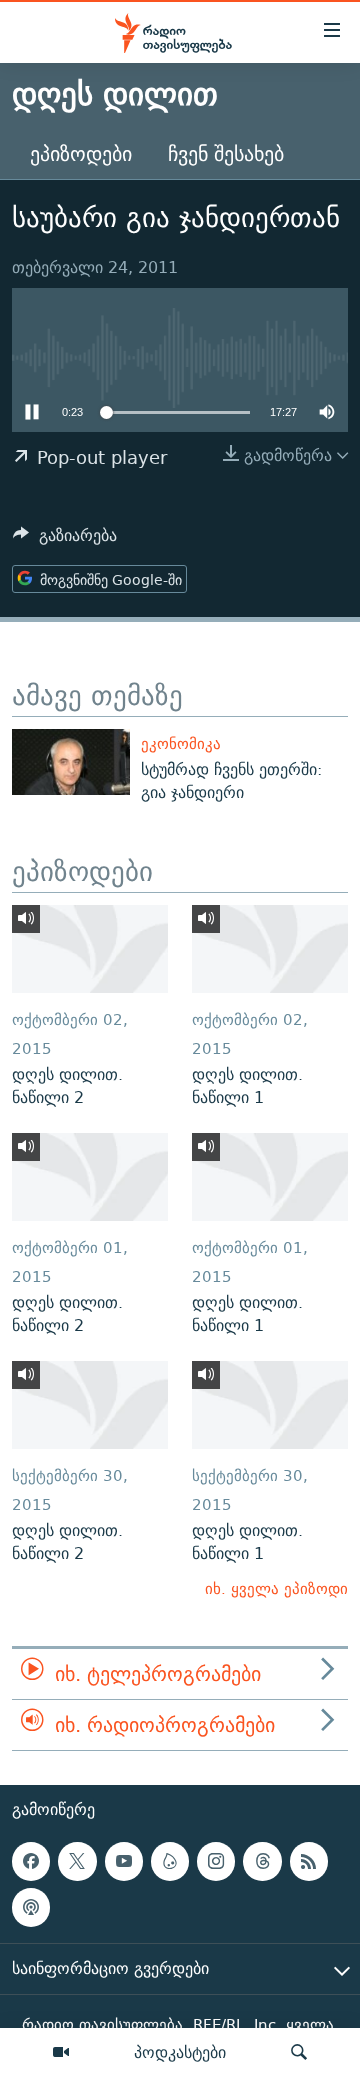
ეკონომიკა (181, 743)
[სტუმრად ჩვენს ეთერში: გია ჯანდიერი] (71, 762)
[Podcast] (31, 1908)
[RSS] (309, 1862)
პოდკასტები (180, 2052)
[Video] (61, 2053)
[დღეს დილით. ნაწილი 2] (90, 949)
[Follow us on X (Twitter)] (77, 1862)
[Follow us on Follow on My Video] (170, 1862)
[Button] (65, 540)
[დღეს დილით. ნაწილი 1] (270, 949)
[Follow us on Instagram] (216, 1862)
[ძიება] (299, 2053)
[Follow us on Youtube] (124, 1862)
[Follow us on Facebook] (31, 1862)
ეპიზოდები (81, 153)
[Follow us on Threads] (262, 1862)
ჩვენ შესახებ (226, 153)
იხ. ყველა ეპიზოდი (276, 1588)
